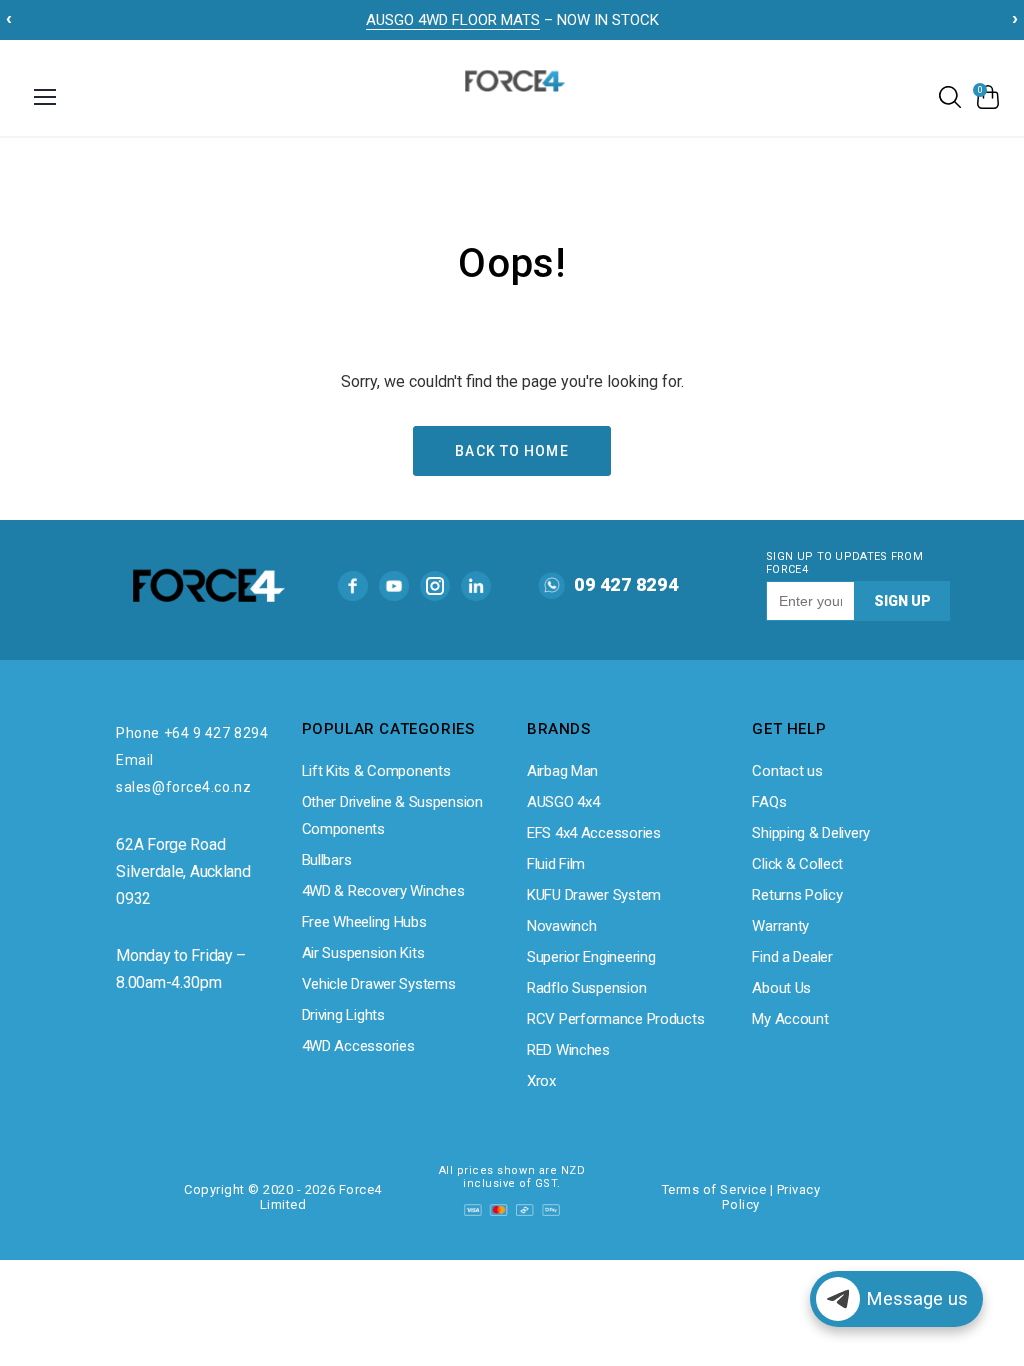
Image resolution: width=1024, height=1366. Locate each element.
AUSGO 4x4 (563, 802)
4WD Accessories (358, 1046)
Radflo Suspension (586, 988)
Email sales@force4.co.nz (183, 773)
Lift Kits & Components (376, 771)
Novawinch (561, 926)
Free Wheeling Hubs (364, 922)
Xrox (541, 1081)
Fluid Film (556, 864)
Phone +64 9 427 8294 (192, 733)
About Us (781, 988)
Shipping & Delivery (811, 833)
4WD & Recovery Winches (383, 891)
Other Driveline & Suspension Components (392, 815)
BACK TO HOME (511, 451)
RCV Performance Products (615, 1019)
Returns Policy (797, 895)
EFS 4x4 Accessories (594, 833)
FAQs (769, 802)
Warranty (780, 926)
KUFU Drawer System (594, 895)
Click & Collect (797, 864)
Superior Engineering (591, 957)
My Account (790, 1019)
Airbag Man (562, 771)
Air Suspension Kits (363, 953)
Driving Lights (343, 1015)
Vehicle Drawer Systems (379, 984)
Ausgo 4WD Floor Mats (453, 20)
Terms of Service (714, 1189)
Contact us (787, 771)
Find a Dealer (792, 957)
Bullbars (327, 860)
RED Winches (568, 1050)
